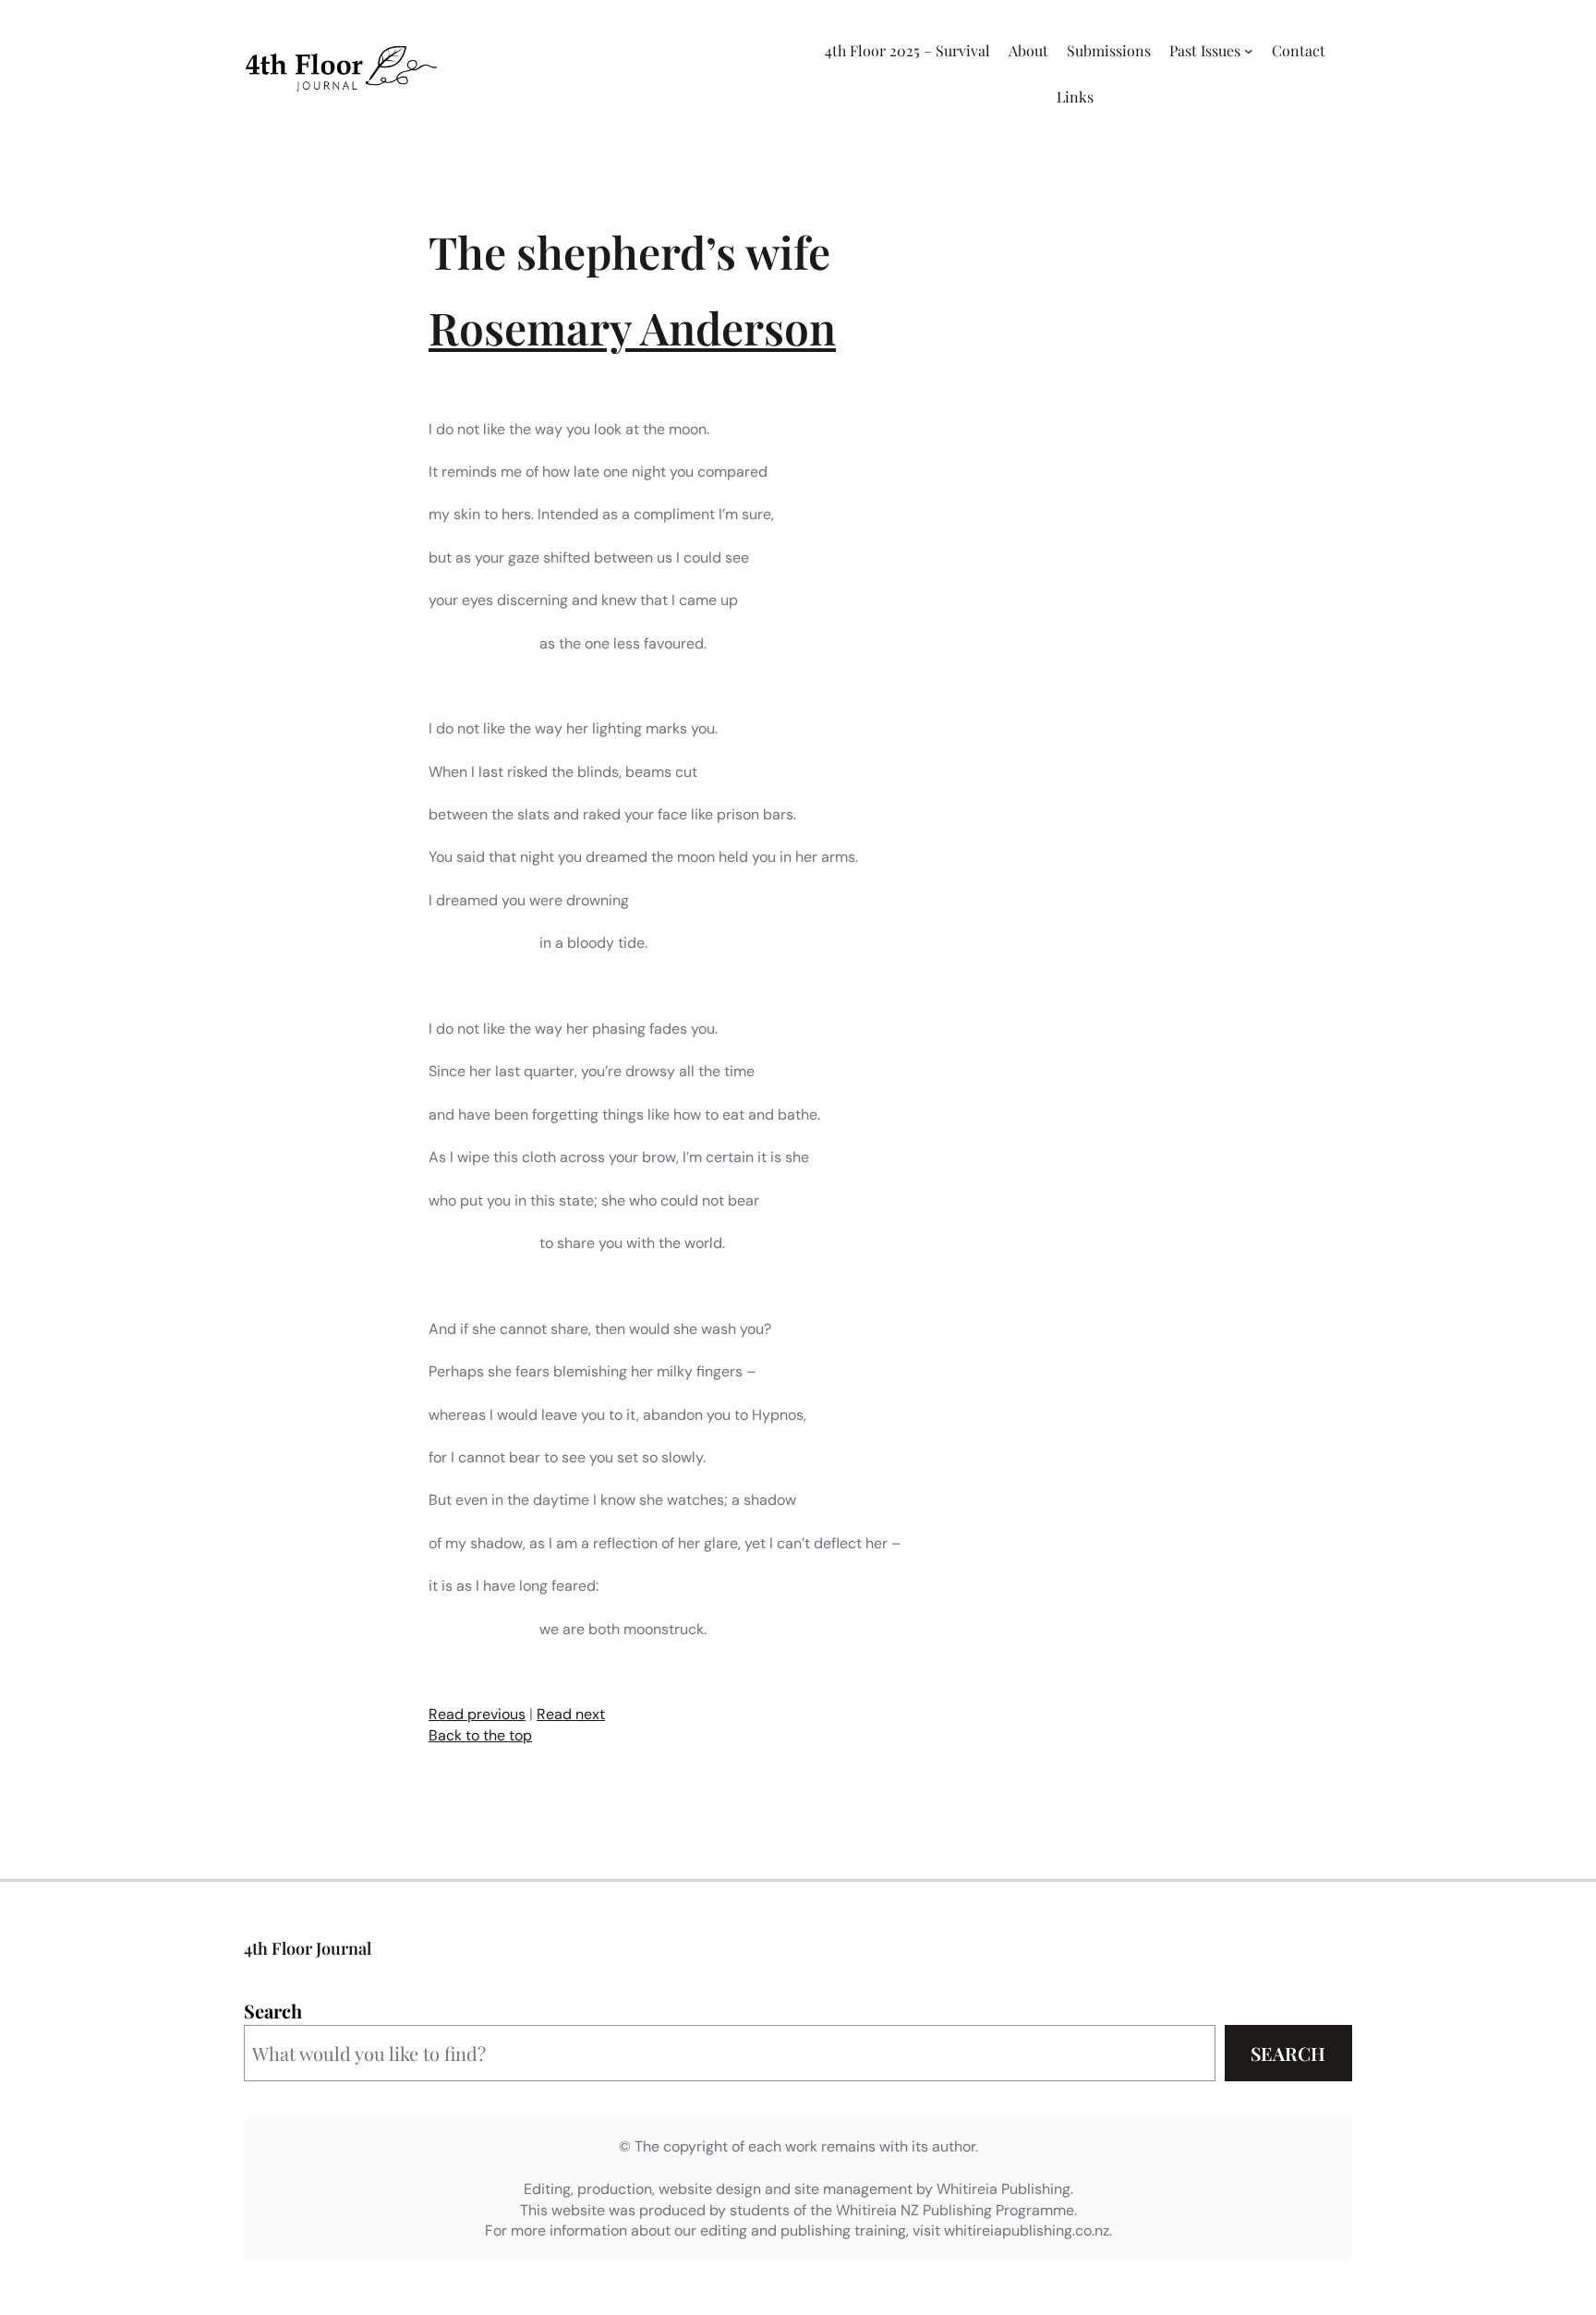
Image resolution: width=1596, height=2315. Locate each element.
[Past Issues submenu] (1249, 51)
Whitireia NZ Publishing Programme (955, 2210)
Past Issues (1205, 50)
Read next (571, 1714)
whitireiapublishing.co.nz (1027, 2230)
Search (273, 2011)
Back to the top (480, 1735)
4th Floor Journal (308, 1948)
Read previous (477, 1714)
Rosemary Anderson (632, 327)
